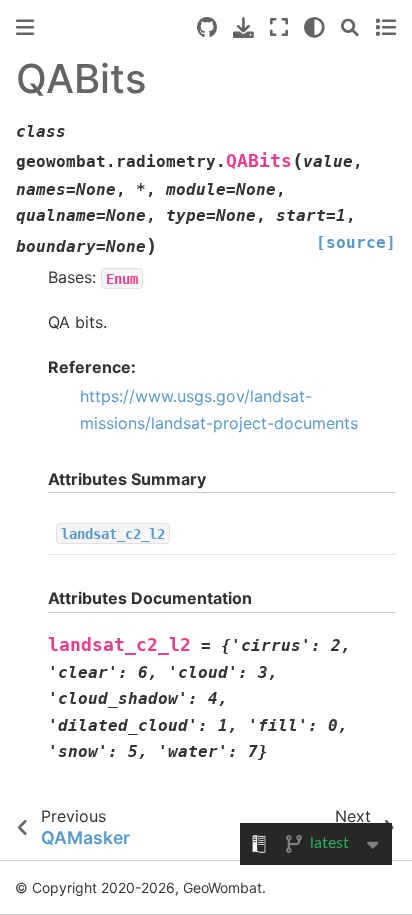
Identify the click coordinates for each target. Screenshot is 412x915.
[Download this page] (243, 27)
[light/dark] (314, 27)
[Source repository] (207, 27)
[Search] (350, 27)
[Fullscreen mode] (279, 27)
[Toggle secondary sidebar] (385, 27)
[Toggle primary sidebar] (25, 27)
